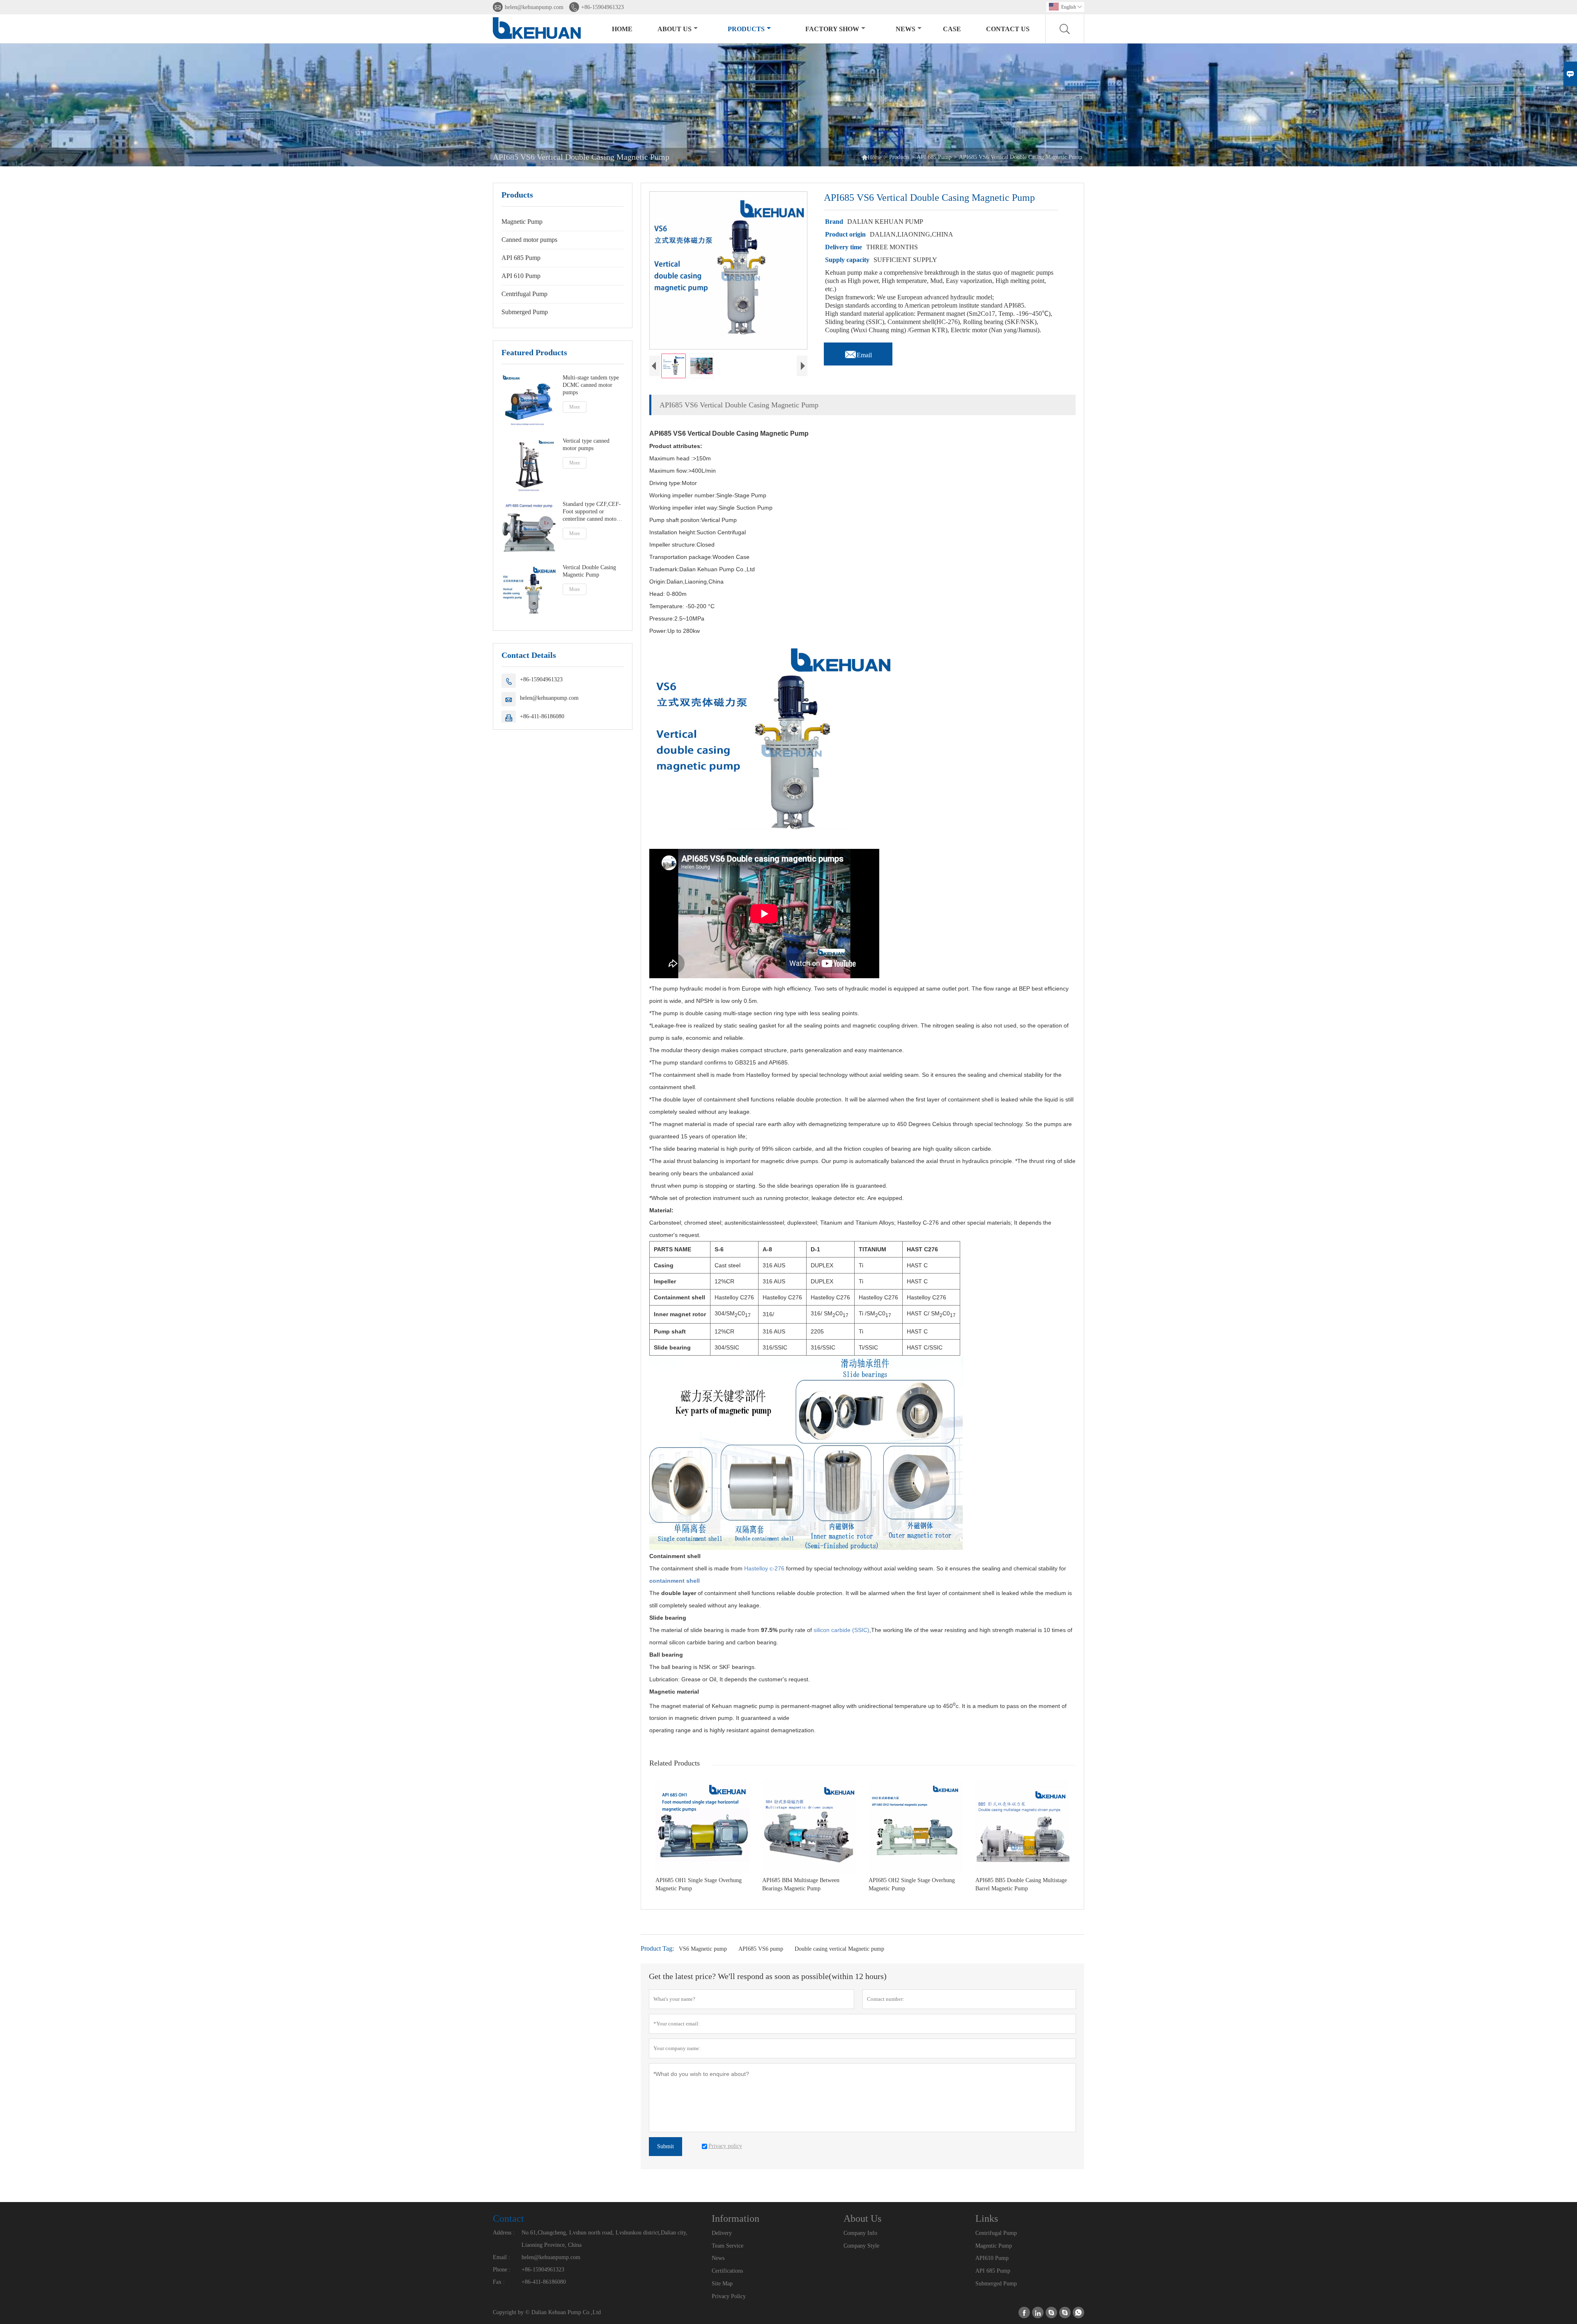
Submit (666, 2146)
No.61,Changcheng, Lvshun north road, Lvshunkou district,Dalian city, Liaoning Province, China (605, 2239)
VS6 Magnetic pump (703, 1949)
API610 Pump (992, 2258)
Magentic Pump (994, 2246)
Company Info (860, 2233)
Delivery (722, 2233)
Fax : (499, 2282)
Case (952, 29)
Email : (501, 2257)
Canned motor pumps (529, 240)
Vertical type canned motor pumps (586, 445)
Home (622, 29)
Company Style (861, 2246)
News (906, 29)
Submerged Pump (525, 312)
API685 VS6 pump (761, 1949)
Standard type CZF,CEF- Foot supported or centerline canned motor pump (592, 512)
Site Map (722, 2284)
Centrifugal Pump (524, 294)
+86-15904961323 (602, 7)
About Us (675, 29)
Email (858, 353)
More (575, 407)
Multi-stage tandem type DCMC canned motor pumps (591, 385)
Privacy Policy (729, 2296)
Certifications (727, 2271)
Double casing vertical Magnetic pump (839, 1949)
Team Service (728, 2246)
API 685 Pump (934, 157)
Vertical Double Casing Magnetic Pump (589, 571)
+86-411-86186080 (542, 716)
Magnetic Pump (522, 222)
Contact (508, 2218)
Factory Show (832, 29)
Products (746, 29)
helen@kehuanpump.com (534, 7)
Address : (504, 2233)
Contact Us (1008, 29)
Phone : (502, 2270)
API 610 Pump (521, 276)
